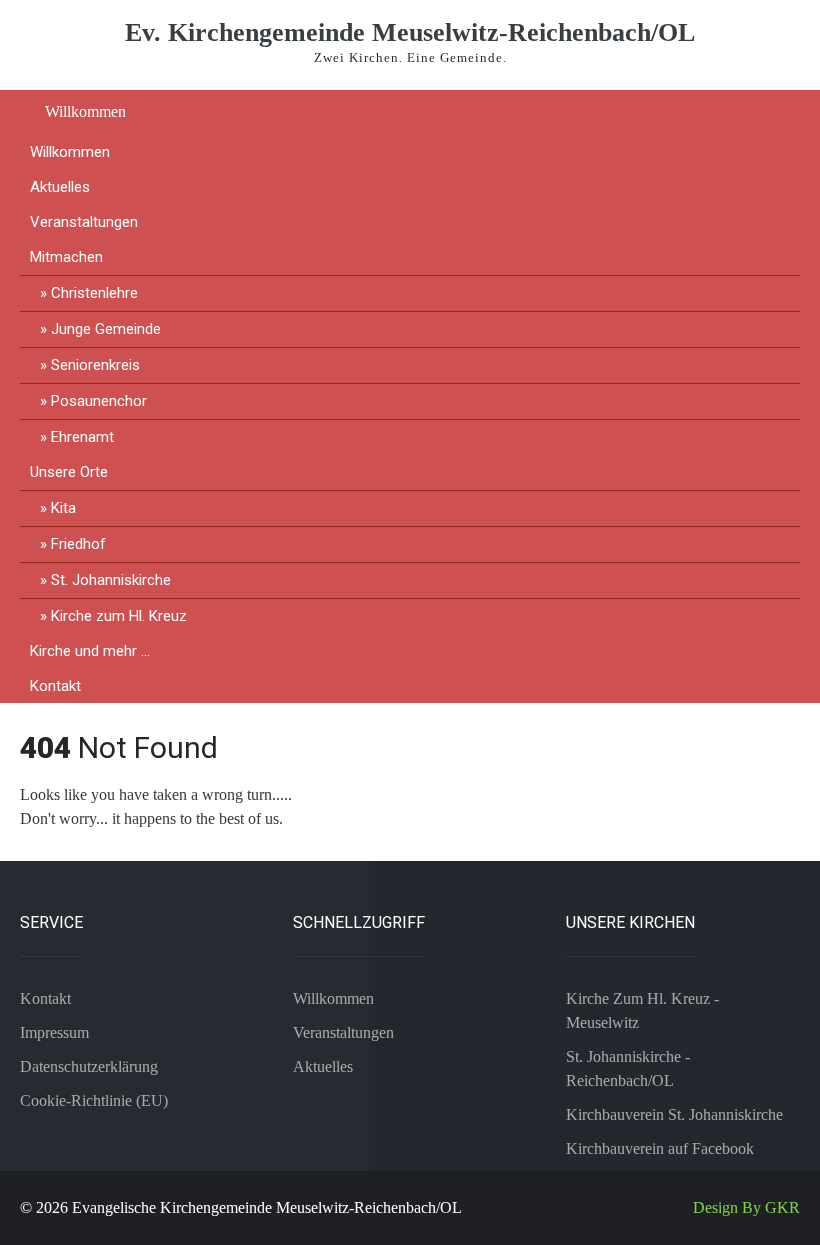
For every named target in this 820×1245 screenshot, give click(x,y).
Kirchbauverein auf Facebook (660, 1148)
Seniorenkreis (95, 365)
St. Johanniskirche (111, 580)
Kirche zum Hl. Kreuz (119, 616)
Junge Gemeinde (106, 329)
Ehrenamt (82, 437)
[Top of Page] (763, 1202)
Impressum (54, 1032)
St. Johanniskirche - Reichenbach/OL (628, 1068)
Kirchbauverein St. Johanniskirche (674, 1114)
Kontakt (55, 686)
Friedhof (78, 544)
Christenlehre (94, 293)
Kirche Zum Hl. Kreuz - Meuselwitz (642, 1010)
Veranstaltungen (84, 222)
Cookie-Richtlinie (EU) (94, 1100)
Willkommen (85, 111)
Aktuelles (60, 187)
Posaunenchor (99, 401)
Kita (63, 508)
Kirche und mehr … (90, 651)
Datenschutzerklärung (89, 1066)
